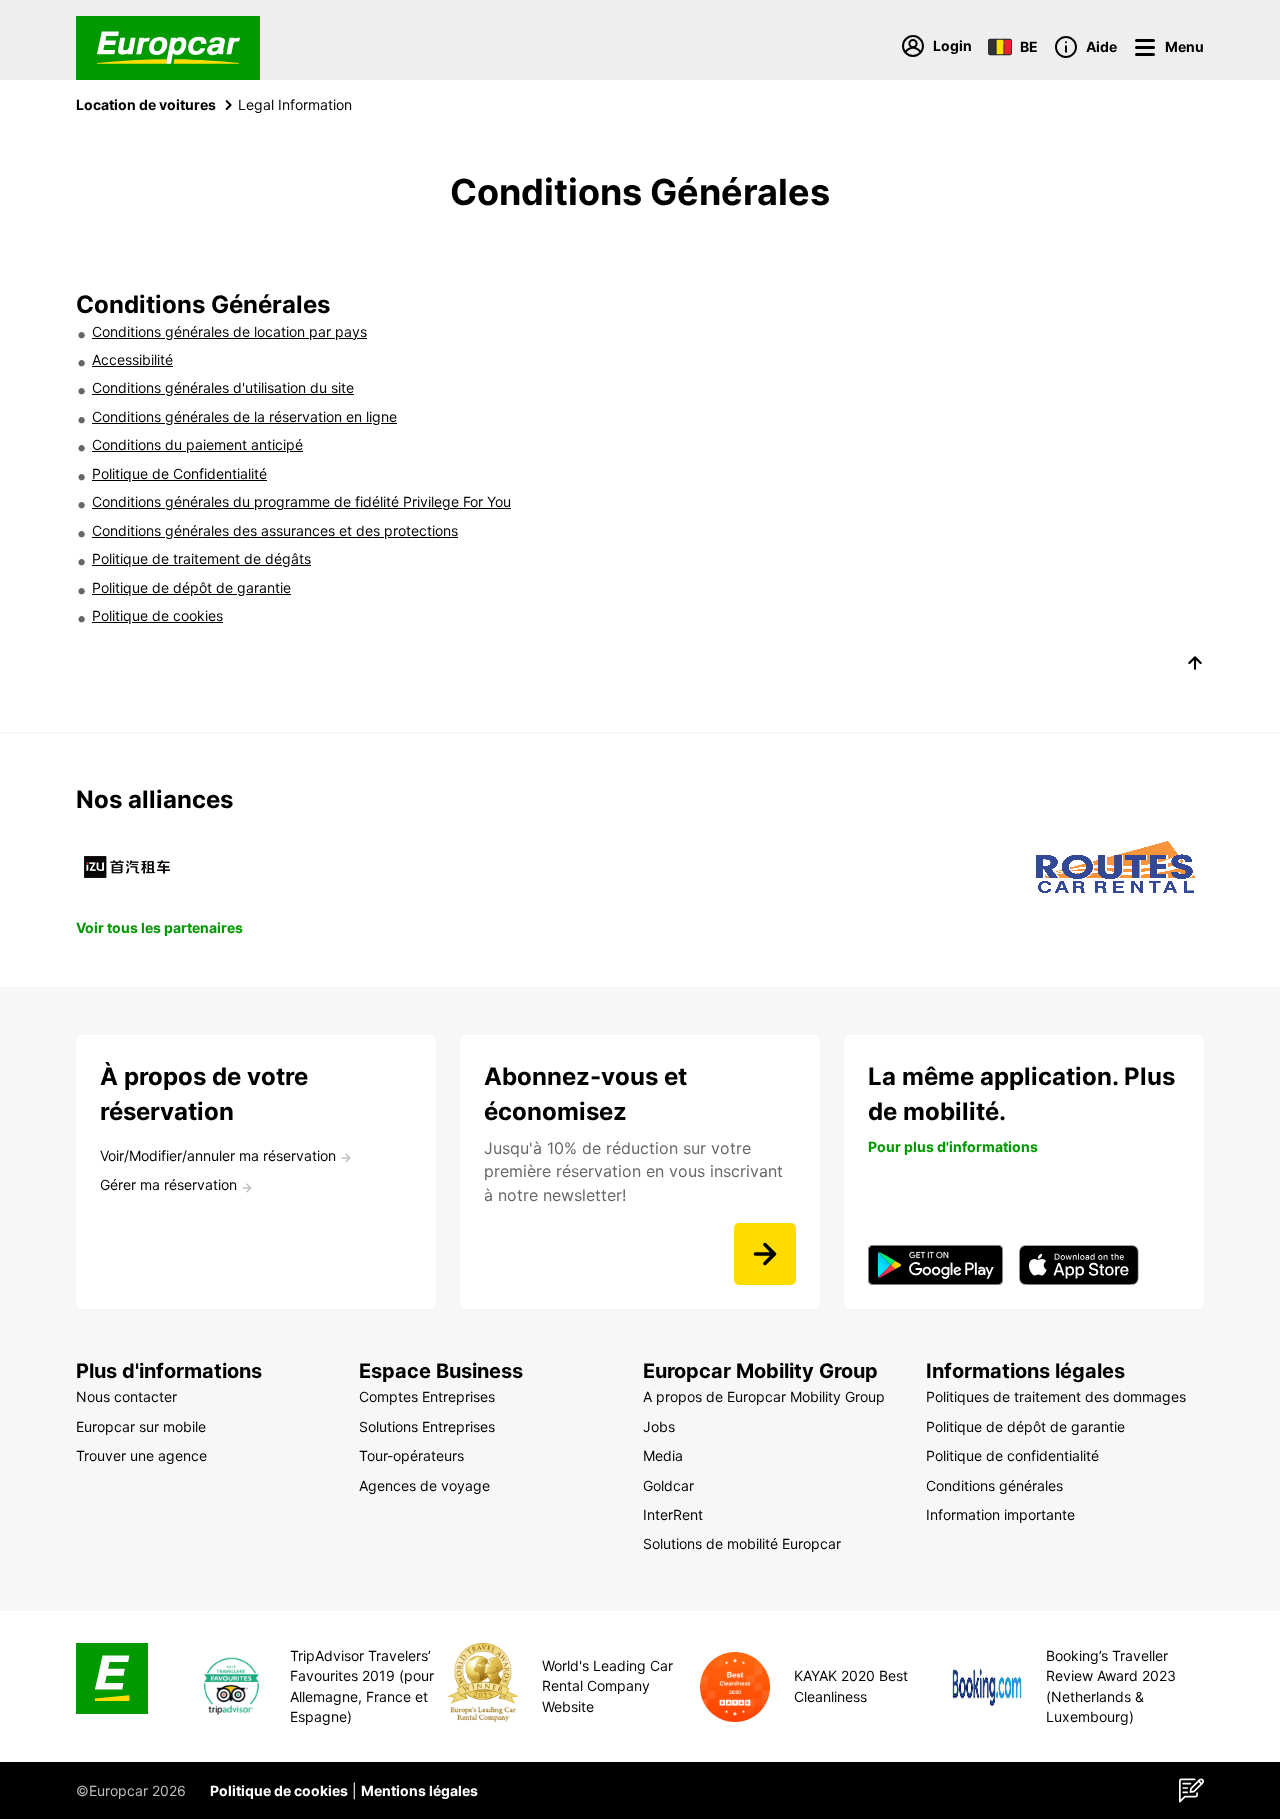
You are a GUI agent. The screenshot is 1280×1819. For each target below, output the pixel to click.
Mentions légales (419, 1790)
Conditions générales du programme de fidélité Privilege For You (301, 501)
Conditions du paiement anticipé (197, 444)
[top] (1195, 666)
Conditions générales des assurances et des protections (275, 530)
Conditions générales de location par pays (229, 331)
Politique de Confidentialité (179, 473)
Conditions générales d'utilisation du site (223, 387)
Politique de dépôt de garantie (191, 587)
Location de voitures (146, 104)
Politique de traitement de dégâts (201, 558)
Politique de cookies (157, 615)
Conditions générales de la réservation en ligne (244, 416)
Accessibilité (132, 359)
